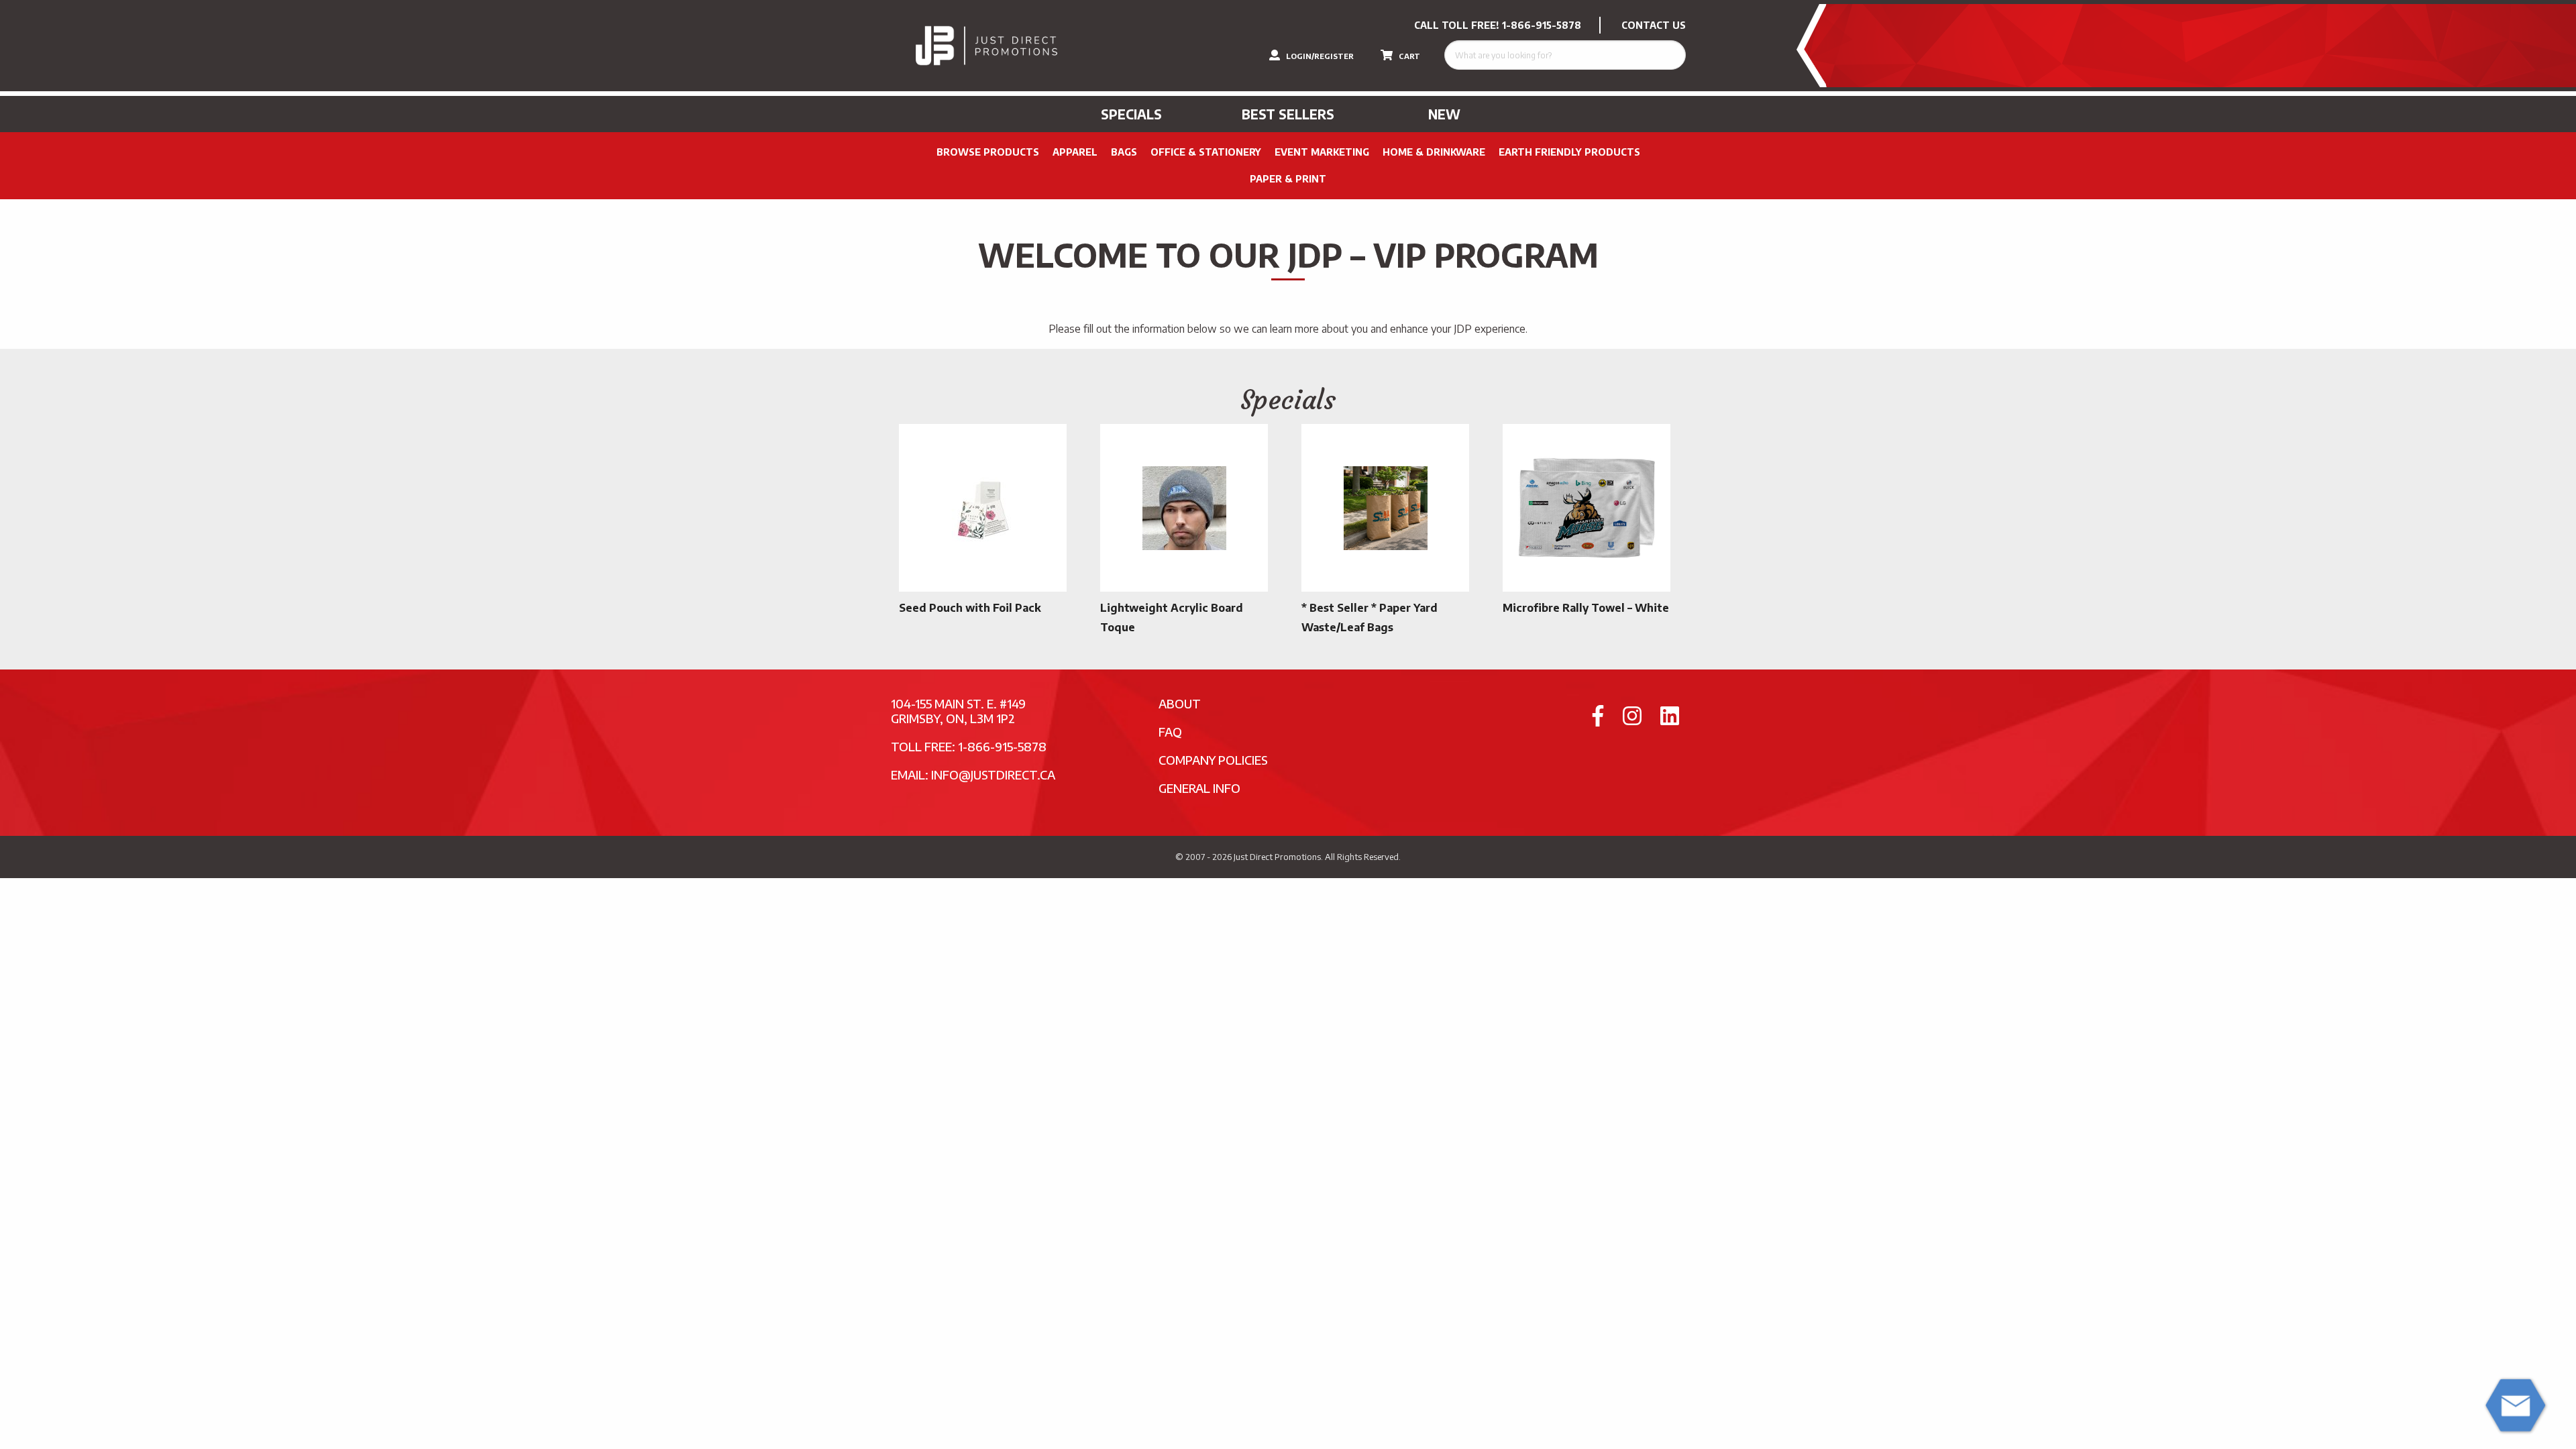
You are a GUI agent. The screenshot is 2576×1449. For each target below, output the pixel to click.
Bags (1124, 152)
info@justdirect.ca (993, 774)
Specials (1131, 114)
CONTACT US (1654, 25)
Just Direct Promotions (1277, 857)
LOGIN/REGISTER (1319, 56)
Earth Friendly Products (1569, 152)
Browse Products (988, 152)
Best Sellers (1288, 114)
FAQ (1170, 732)
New (1444, 114)
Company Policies (1213, 760)
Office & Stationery (1206, 152)
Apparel (1075, 152)
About (1180, 703)
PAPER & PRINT (1288, 179)
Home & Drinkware (1434, 152)
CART (1408, 56)
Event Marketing (1322, 152)
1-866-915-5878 (1542, 25)
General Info (1199, 788)
